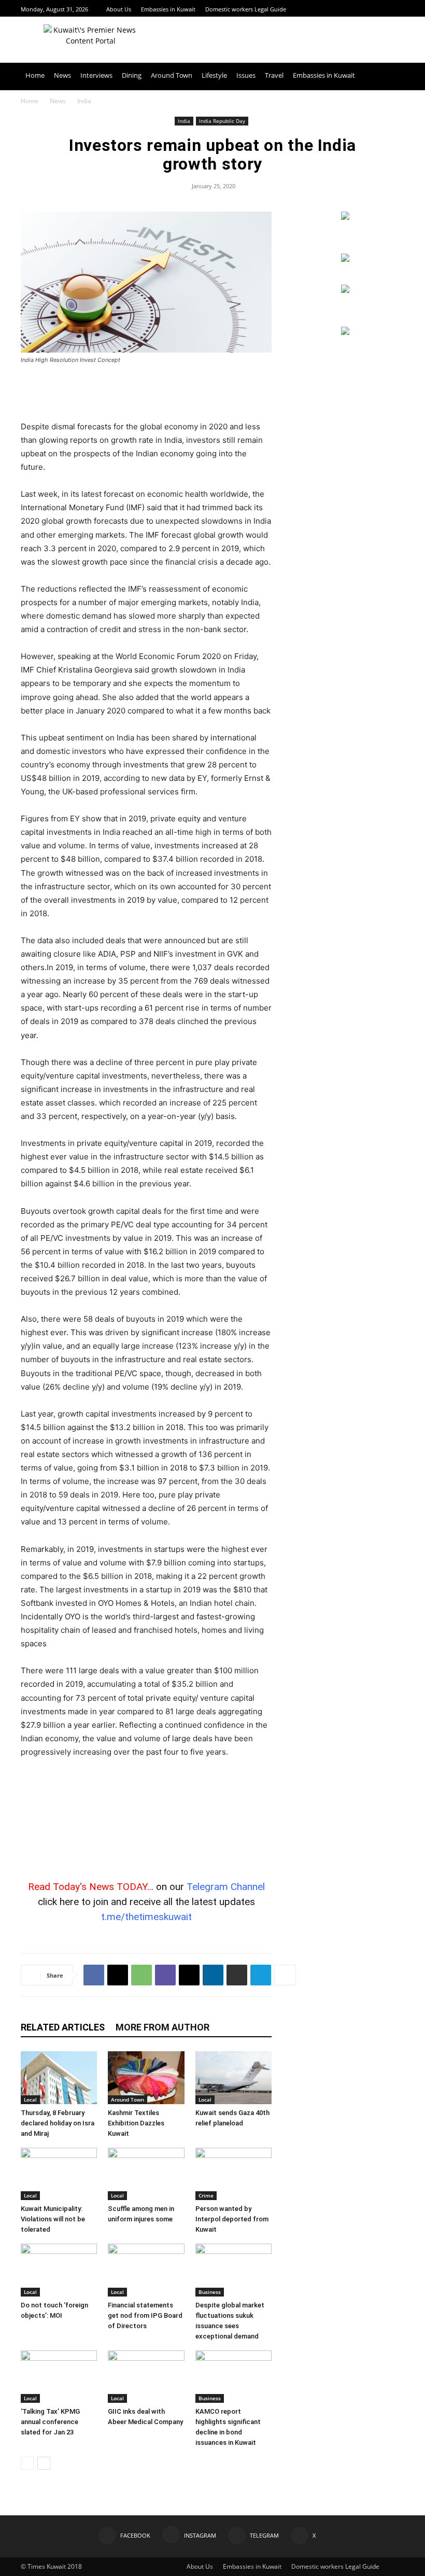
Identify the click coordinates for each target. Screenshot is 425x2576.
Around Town (172, 75)
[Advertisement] (146, 394)
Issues (246, 75)
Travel (274, 75)
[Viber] (165, 1975)
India (184, 121)
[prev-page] (27, 2463)
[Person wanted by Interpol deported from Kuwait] (233, 2174)
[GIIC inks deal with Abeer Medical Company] (146, 2377)
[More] (285, 1975)
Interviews (96, 75)
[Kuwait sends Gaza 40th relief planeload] (233, 2077)
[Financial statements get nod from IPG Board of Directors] (146, 2270)
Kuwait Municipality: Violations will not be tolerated (53, 2219)
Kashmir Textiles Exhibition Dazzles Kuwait (136, 2123)
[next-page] (44, 2463)
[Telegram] (386, 9)
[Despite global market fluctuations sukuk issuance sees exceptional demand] (233, 2270)
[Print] (237, 1975)
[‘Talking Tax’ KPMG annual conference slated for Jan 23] (59, 2377)
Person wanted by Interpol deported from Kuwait (232, 2219)
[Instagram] (373, 9)
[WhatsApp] (141, 1975)
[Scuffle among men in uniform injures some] (146, 2174)
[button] (392, 75)
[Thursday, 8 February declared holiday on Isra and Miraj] (59, 2077)
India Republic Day (222, 121)
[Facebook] (360, 9)
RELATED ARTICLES (63, 2027)
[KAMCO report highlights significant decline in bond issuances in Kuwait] (233, 2377)
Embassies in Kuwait (168, 9)
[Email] (189, 1975)
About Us (119, 9)
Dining (132, 75)
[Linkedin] (213, 1975)
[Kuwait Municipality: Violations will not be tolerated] (59, 2174)
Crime (206, 2195)
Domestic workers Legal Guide (246, 9)
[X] (399, 9)
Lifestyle (214, 75)
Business (210, 2292)
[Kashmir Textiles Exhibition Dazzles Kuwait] (146, 2077)
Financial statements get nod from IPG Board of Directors (145, 2315)
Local (30, 2099)
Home (35, 75)
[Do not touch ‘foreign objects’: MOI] (59, 2270)
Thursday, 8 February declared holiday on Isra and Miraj (58, 2123)
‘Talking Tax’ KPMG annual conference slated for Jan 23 (50, 2422)
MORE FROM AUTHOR (162, 2027)
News (62, 75)
